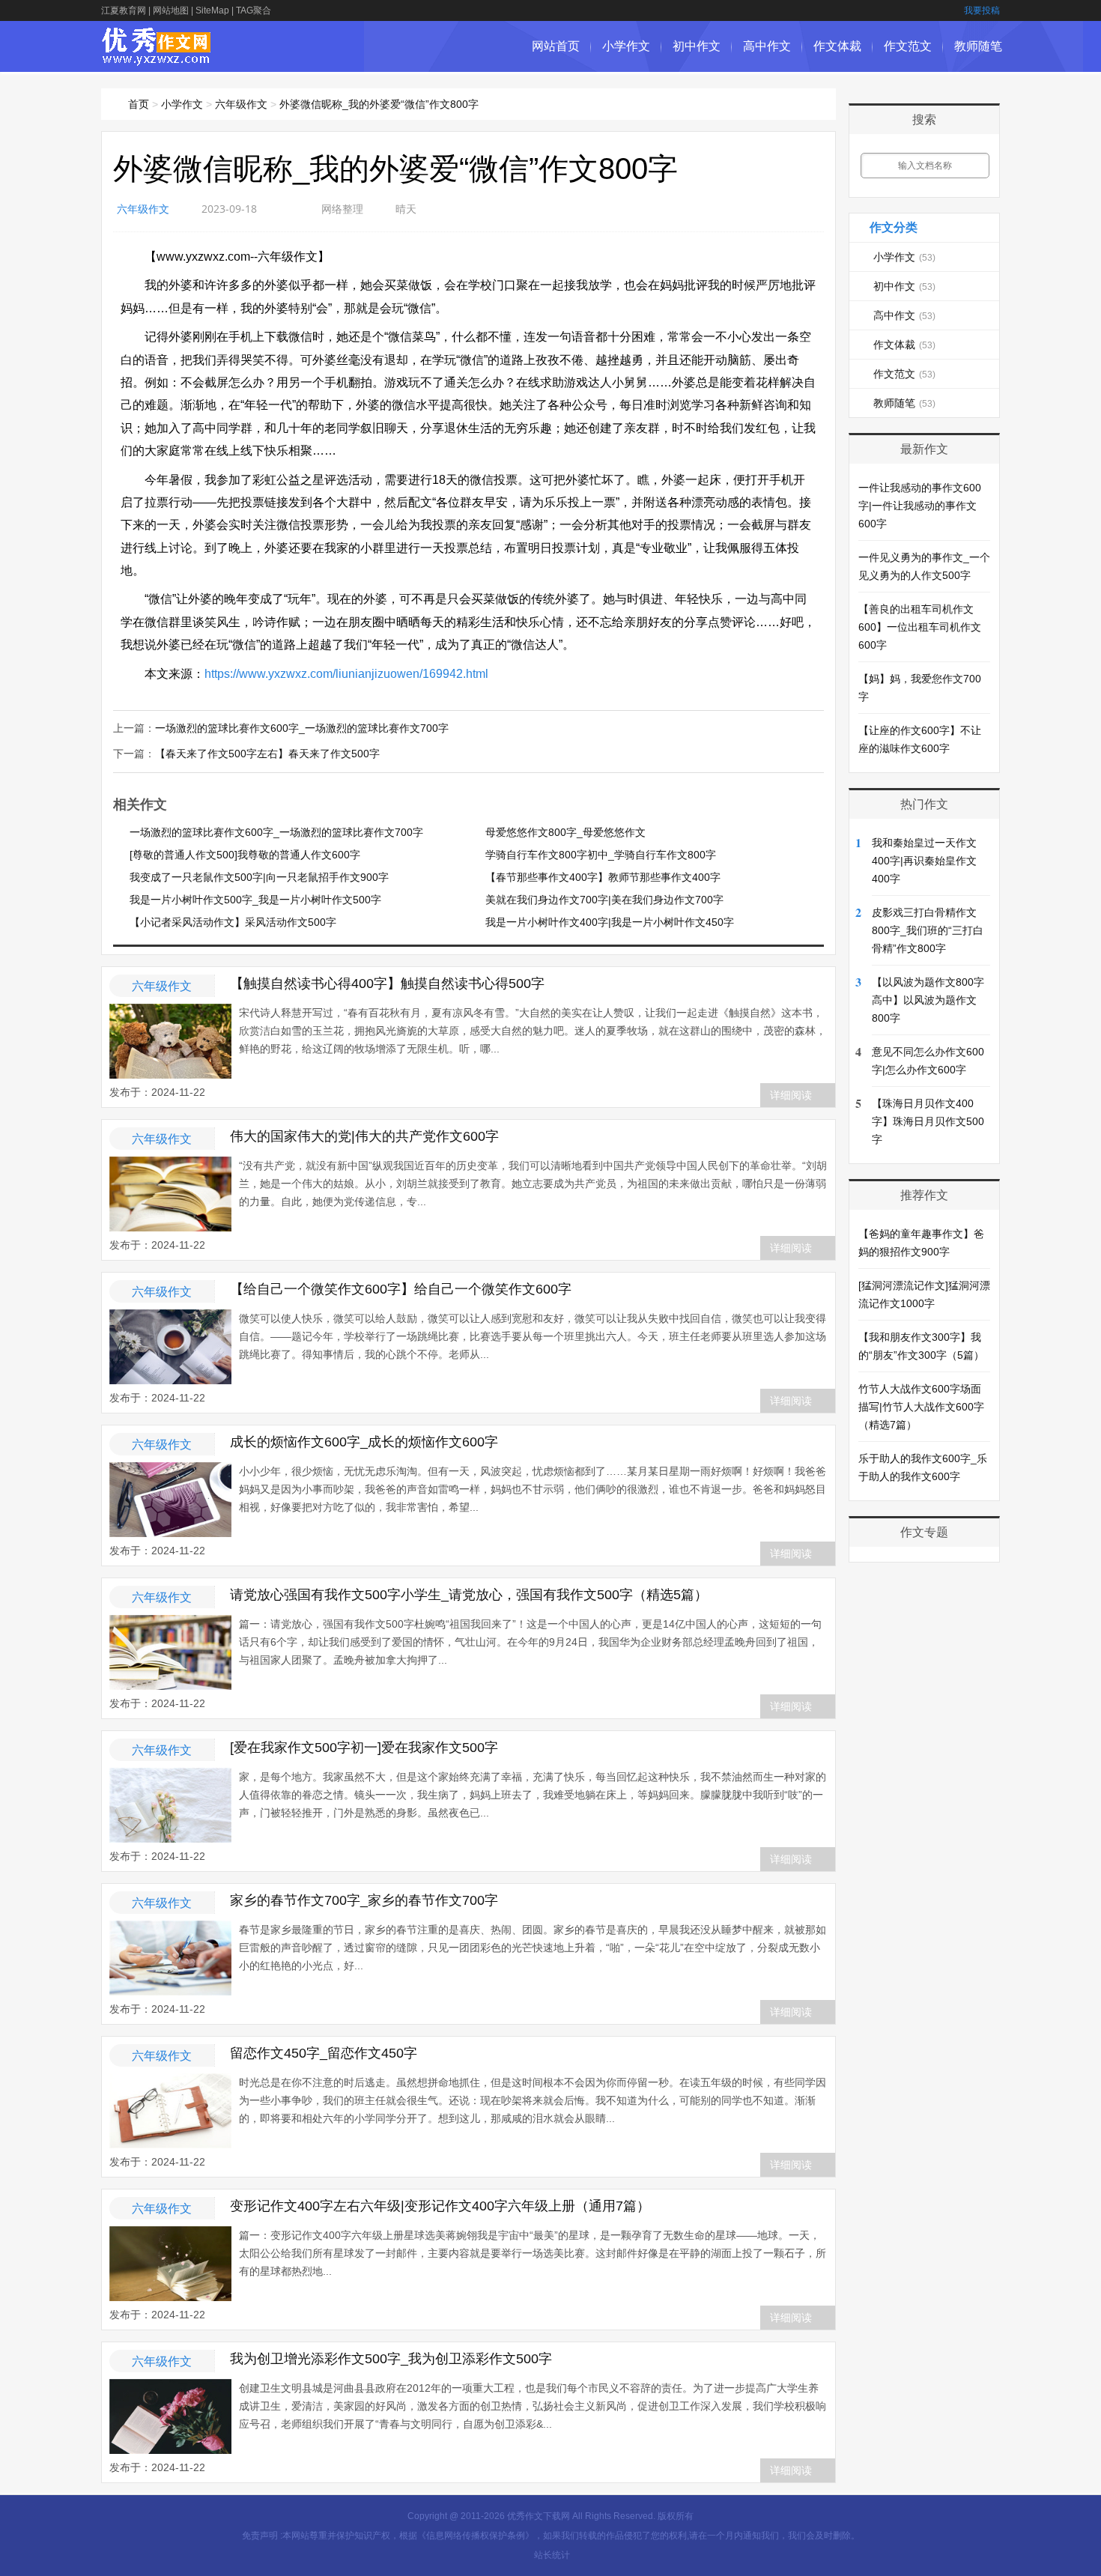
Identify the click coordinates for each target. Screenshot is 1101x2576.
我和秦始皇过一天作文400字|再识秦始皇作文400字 (924, 861)
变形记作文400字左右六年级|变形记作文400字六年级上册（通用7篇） (440, 2206)
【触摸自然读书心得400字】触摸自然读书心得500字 (387, 984)
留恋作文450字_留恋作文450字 (324, 2053)
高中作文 (767, 46)
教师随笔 (978, 46)
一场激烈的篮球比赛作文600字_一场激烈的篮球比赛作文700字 (302, 728)
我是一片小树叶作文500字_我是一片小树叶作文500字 (255, 900)
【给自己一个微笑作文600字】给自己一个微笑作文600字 (401, 1289)
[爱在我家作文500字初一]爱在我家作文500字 (364, 1748)
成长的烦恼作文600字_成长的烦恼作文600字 (364, 1442)
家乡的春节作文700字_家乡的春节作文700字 (364, 1900)
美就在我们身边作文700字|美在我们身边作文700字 (604, 900)
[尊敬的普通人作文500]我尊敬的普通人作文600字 (245, 855)
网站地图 (171, 10)
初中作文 (697, 46)
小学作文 (626, 46)
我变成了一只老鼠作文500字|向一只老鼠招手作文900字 (259, 877)
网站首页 (556, 46)
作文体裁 (837, 46)
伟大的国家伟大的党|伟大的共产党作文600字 (364, 1136)
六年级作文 (241, 104)
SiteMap (212, 10)
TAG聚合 (254, 10)
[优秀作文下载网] (157, 58)
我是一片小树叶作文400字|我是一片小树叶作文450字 (610, 922)
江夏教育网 (124, 10)
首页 (139, 104)
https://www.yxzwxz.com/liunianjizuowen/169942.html (346, 674)
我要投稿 (982, 10)
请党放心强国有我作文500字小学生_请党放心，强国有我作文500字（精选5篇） (469, 1595)
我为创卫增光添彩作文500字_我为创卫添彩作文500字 (391, 2359)
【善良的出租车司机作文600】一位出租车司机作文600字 (920, 627)
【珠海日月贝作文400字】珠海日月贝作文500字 (928, 1121)
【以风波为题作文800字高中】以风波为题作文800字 (928, 1000)
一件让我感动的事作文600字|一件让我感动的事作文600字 (920, 506)
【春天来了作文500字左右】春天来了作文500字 (267, 754)
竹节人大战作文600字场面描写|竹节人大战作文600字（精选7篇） (921, 1407)
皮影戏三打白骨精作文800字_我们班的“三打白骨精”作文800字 (928, 930)
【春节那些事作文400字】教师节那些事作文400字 (603, 877)
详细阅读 (791, 1095)
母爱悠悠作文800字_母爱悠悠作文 (565, 832)
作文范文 (908, 46)
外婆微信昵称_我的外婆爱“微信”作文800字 (379, 104)
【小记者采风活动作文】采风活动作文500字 (233, 922)
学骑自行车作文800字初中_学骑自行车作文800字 (601, 855)
